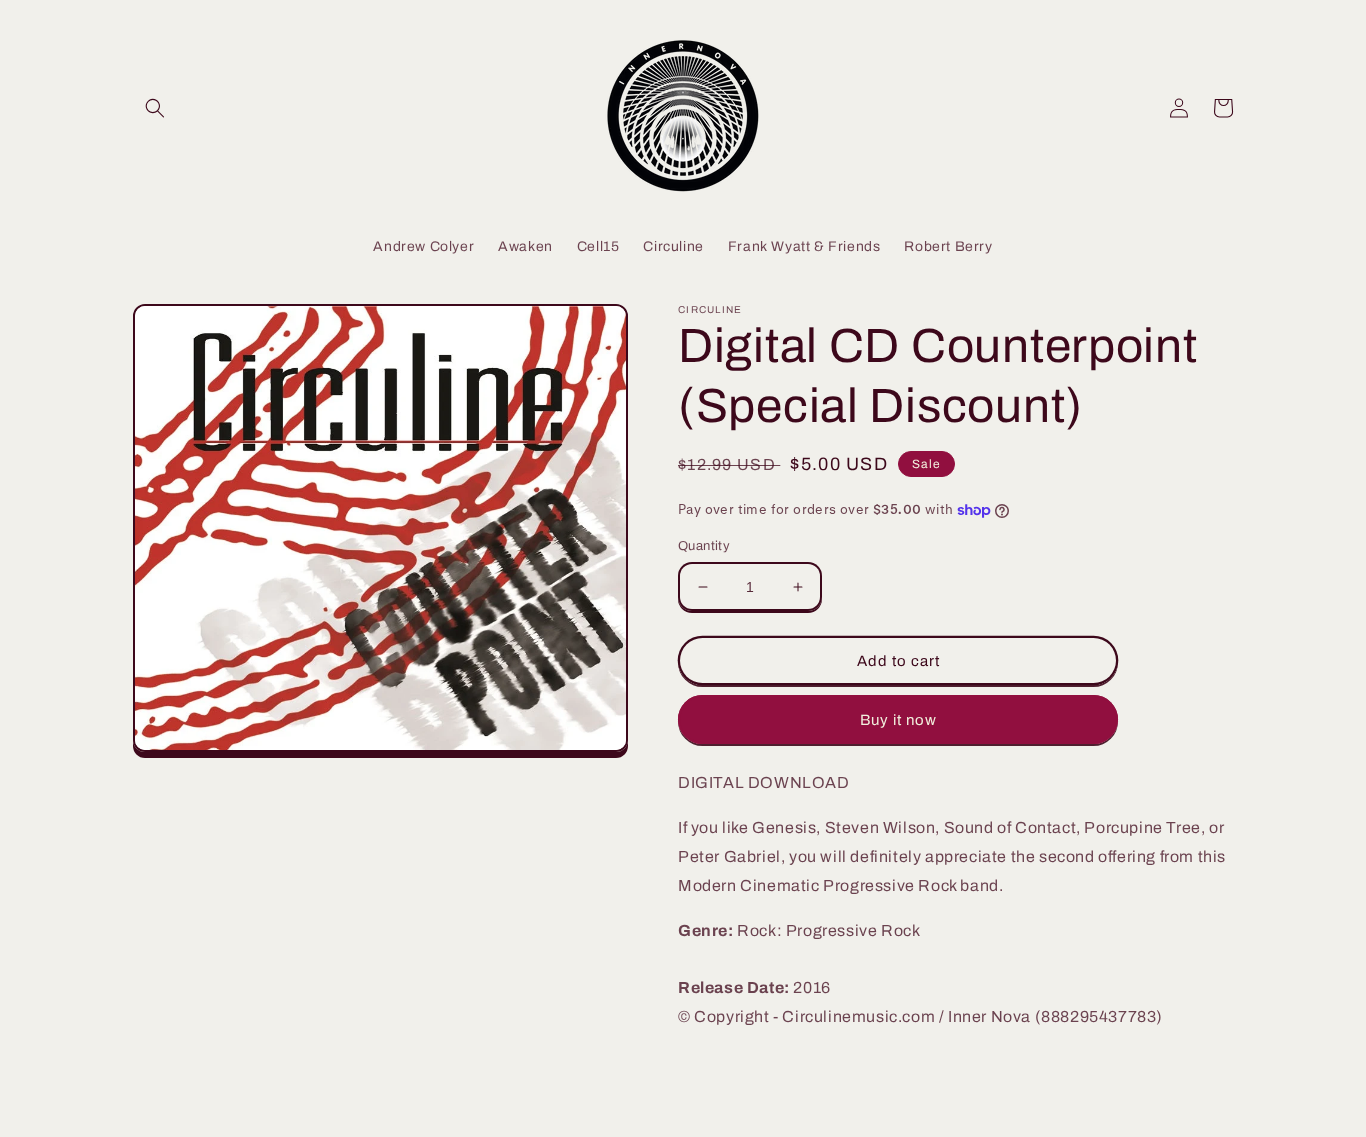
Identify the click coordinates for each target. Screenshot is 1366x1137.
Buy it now (898, 720)
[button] (155, 108)
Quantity (704, 546)
